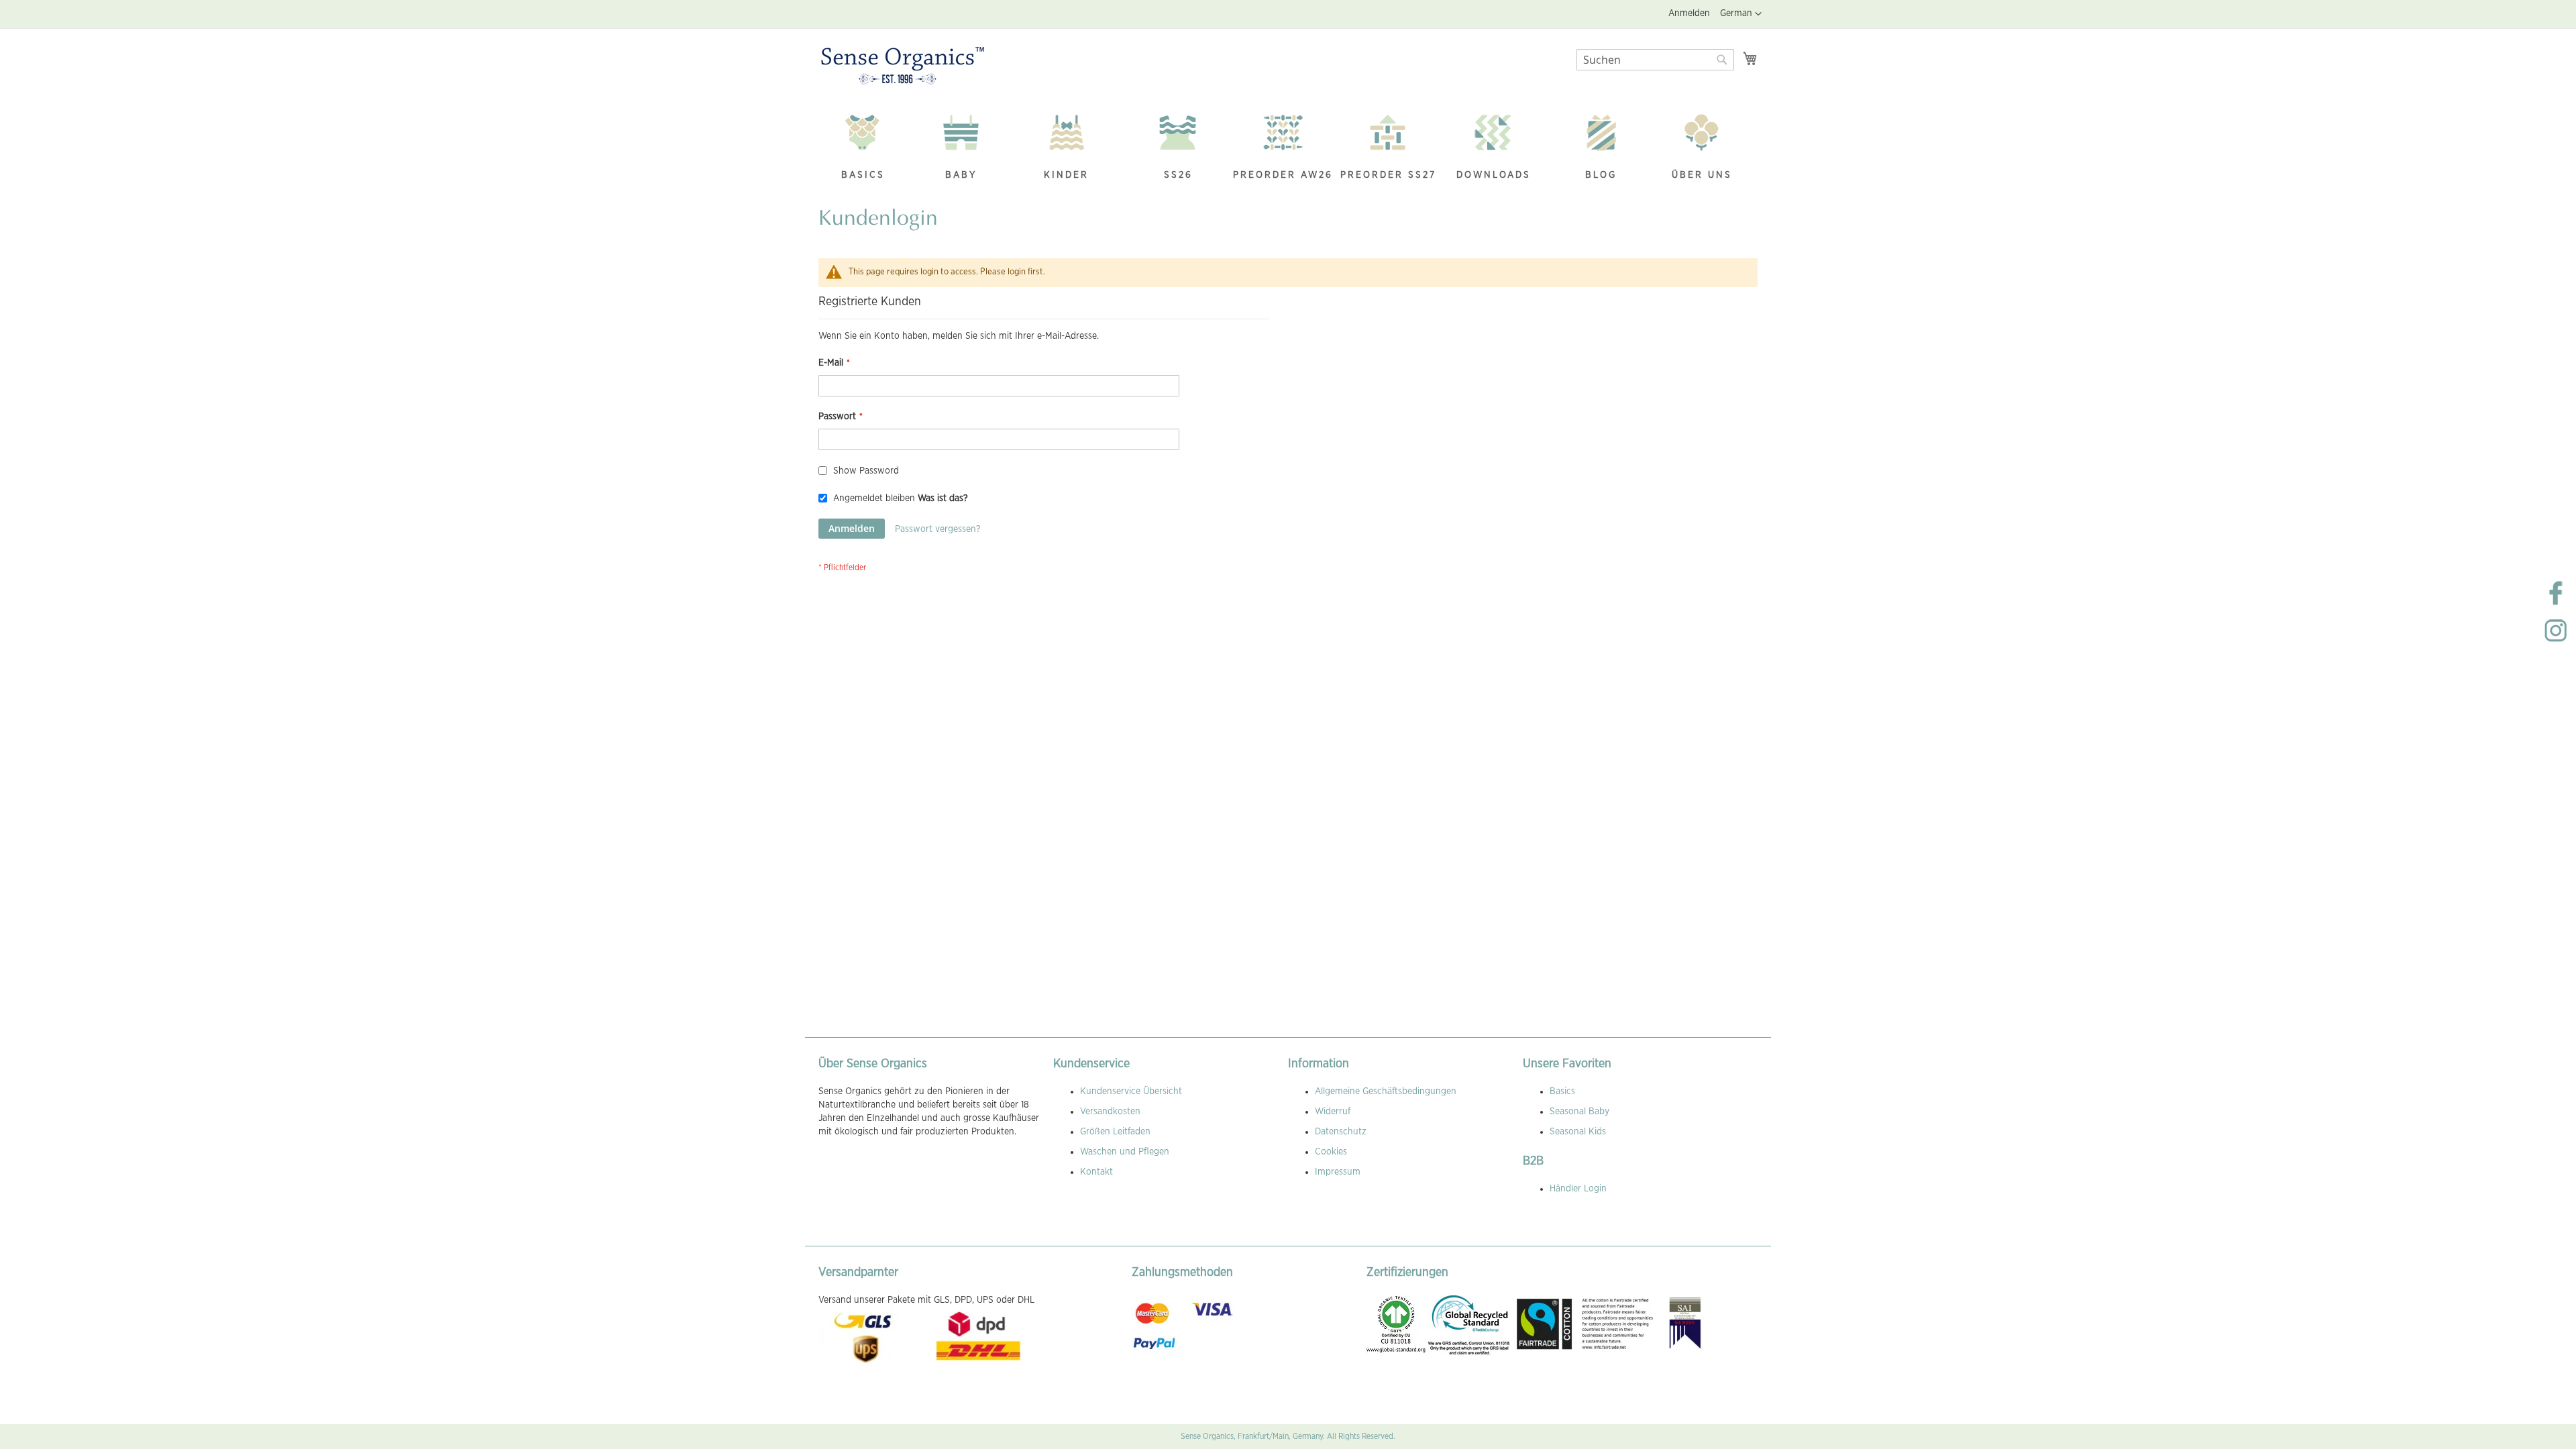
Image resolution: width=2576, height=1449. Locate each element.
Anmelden (1689, 13)
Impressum (1338, 1172)
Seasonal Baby (1579, 1112)
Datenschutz (1341, 1132)
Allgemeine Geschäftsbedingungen (1386, 1091)
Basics (1562, 1091)
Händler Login (1578, 1189)
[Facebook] (2556, 604)
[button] (1741, 14)
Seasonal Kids (1578, 1132)
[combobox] (1655, 60)
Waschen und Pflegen (1125, 1152)
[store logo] (903, 66)
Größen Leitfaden (1115, 1132)
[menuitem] (863, 149)
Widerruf (1333, 1112)
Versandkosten (1110, 1112)
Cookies (1331, 1152)
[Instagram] (2556, 641)
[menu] (1288, 149)
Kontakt (1096, 1172)
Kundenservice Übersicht (1131, 1091)
